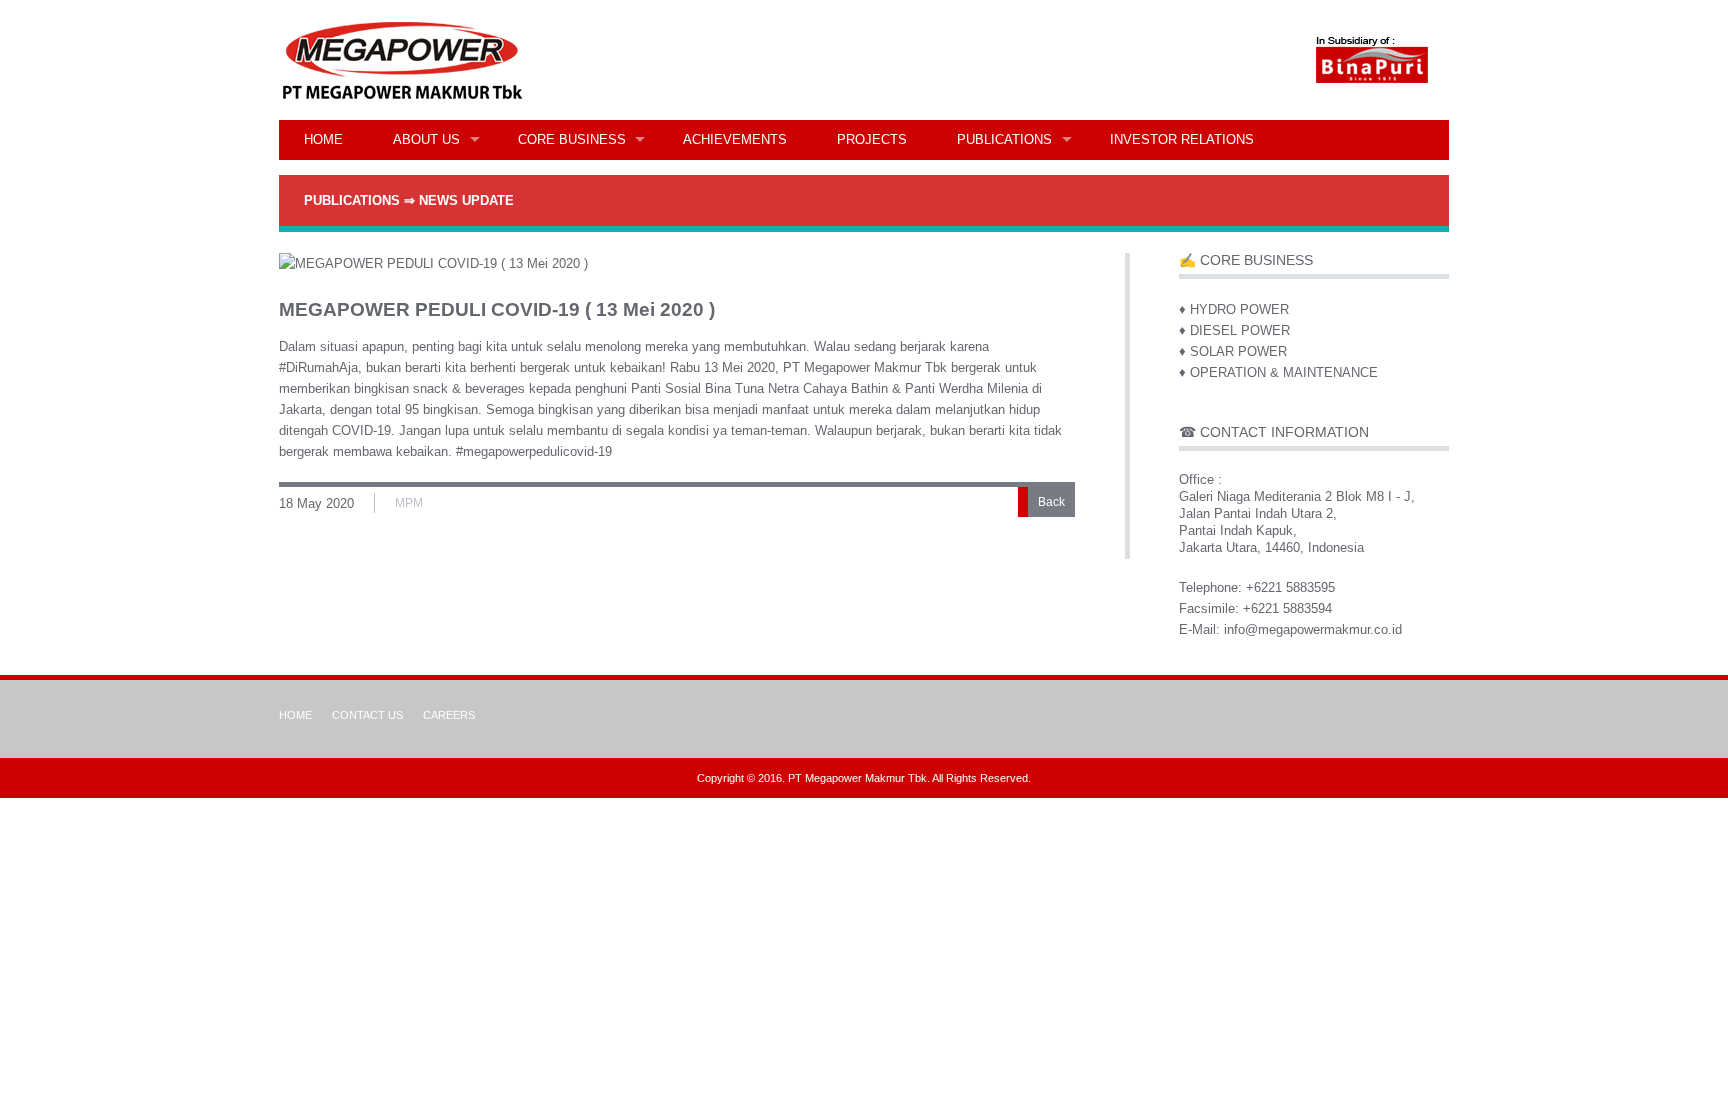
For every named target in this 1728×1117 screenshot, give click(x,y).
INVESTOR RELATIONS (1182, 139)
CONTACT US (367, 715)
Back (1051, 502)
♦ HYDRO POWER (1234, 309)
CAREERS (449, 715)
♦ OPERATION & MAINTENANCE (1278, 372)
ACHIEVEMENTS (735, 139)
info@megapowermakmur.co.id (1313, 629)
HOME (323, 139)
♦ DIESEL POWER (1234, 330)
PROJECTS (872, 139)
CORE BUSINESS (572, 139)
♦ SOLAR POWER (1233, 351)
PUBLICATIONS (1004, 139)
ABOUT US (426, 139)
